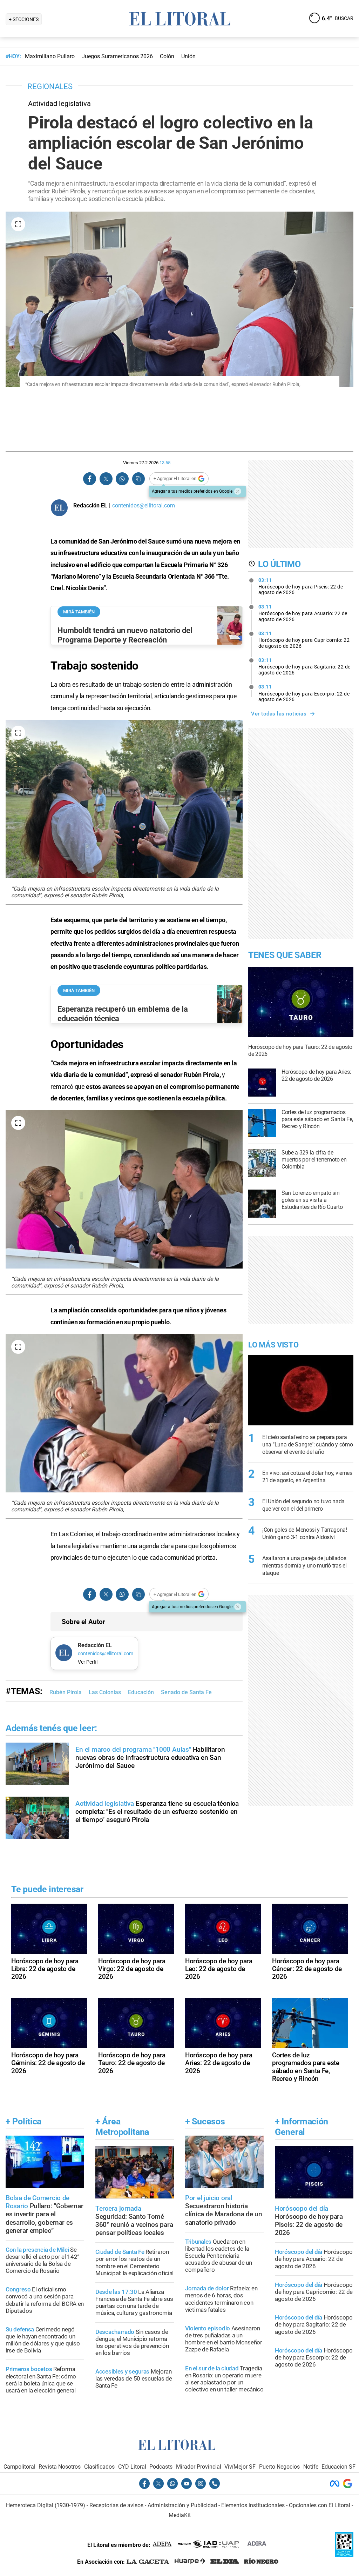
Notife (311, 2467)
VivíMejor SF (240, 2467)
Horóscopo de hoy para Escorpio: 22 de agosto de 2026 (304, 693)
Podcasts (161, 2467)
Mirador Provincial (199, 2467)
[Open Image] (18, 224)
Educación (141, 1692)
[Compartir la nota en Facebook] (90, 479)
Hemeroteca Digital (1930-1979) (46, 2505)
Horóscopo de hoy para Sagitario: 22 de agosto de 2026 (304, 666)
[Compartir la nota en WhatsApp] (122, 479)
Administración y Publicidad (182, 2505)
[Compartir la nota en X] (106, 479)
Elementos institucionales (253, 2505)
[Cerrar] (238, 491)
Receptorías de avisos (116, 2505)
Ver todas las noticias (279, 714)
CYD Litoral (132, 2467)
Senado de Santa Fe (186, 1692)
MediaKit (180, 2515)
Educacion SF (338, 2467)
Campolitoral (19, 2467)
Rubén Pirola (66, 1692)
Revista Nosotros (60, 2467)
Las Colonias (105, 1692)
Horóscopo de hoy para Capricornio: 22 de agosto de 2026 (304, 640)
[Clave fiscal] (344, 2555)
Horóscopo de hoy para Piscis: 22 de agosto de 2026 (301, 586)
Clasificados (99, 2467)
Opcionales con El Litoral (320, 2505)
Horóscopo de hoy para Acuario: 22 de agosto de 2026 (303, 613)
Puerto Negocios (279, 2467)
